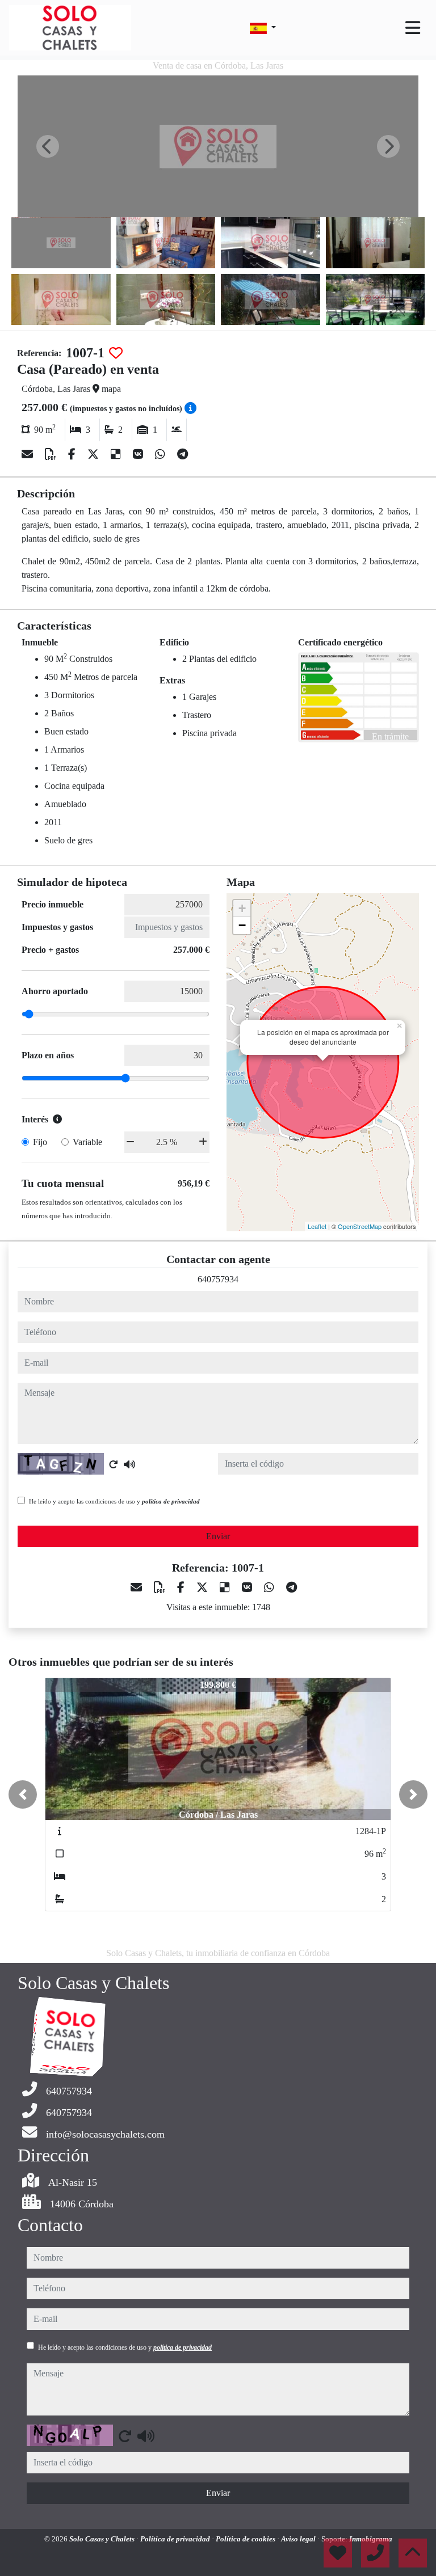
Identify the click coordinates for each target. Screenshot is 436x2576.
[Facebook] (73, 454)
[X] (95, 454)
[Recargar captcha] (114, 1464)
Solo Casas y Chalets (103, 2539)
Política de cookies (246, 2539)
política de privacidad (171, 1501)
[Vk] (139, 454)
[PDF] (52, 454)
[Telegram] (183, 454)
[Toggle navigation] (413, 28)
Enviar (218, 1536)
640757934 (218, 1279)
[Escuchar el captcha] (129, 1464)
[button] (23, 1794)
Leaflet (317, 1226)
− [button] (242, 925)
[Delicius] (117, 454)
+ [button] (242, 908)
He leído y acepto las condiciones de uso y (114, 1501)
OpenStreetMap (360, 1226)
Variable (87, 1142)
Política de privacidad (176, 2539)
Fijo (40, 1142)
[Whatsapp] (162, 454)
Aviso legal (299, 2539)
